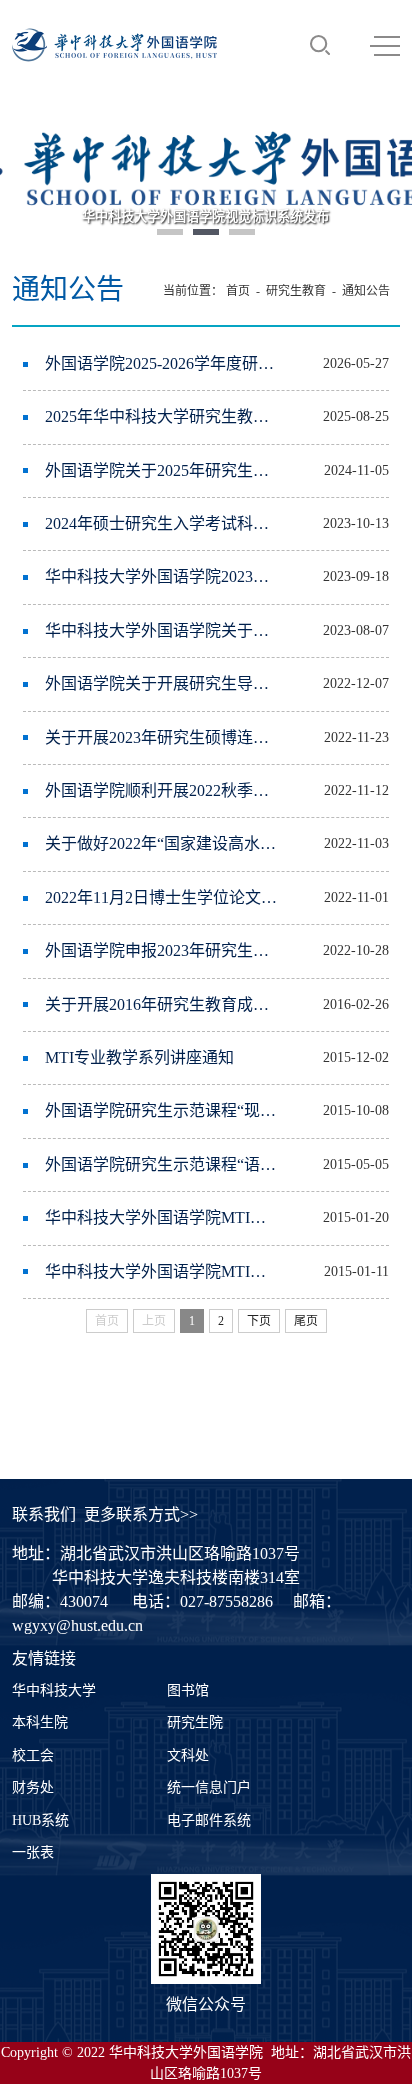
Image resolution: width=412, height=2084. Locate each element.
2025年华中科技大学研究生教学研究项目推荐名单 (162, 416)
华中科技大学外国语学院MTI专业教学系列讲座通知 (162, 1217)
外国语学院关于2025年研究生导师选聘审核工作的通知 (162, 470)
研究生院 (195, 1722)
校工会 (33, 1755)
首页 (238, 291)
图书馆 (188, 1690)
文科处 (188, 1755)
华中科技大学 (54, 1690)
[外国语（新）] (114, 45)
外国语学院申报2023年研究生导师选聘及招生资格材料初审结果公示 (162, 950)
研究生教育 (296, 291)
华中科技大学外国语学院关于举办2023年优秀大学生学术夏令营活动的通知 (162, 630)
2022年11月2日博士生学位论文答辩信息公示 (162, 897)
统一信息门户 (209, 1787)
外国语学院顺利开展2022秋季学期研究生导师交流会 (162, 790)
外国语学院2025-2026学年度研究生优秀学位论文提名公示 (162, 363)
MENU (385, 45)
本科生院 (40, 1722)
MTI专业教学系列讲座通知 (139, 1057)
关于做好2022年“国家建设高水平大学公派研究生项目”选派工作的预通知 (162, 843)
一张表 (33, 1852)
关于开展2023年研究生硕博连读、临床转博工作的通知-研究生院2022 (162, 737)
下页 (259, 1321)
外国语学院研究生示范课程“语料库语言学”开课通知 (162, 1164)
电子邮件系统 (209, 1820)
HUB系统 (40, 1820)
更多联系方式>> (141, 1514)
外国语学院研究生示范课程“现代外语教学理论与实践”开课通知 (162, 1110)
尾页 (306, 1321)
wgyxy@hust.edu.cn (77, 1625)
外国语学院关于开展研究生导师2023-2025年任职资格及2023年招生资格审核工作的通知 (162, 683)
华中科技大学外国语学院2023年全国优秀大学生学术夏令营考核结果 (162, 576)
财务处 (33, 1787)
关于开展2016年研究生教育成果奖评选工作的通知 (162, 1004)
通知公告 (366, 291)
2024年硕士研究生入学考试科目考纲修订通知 (162, 523)
